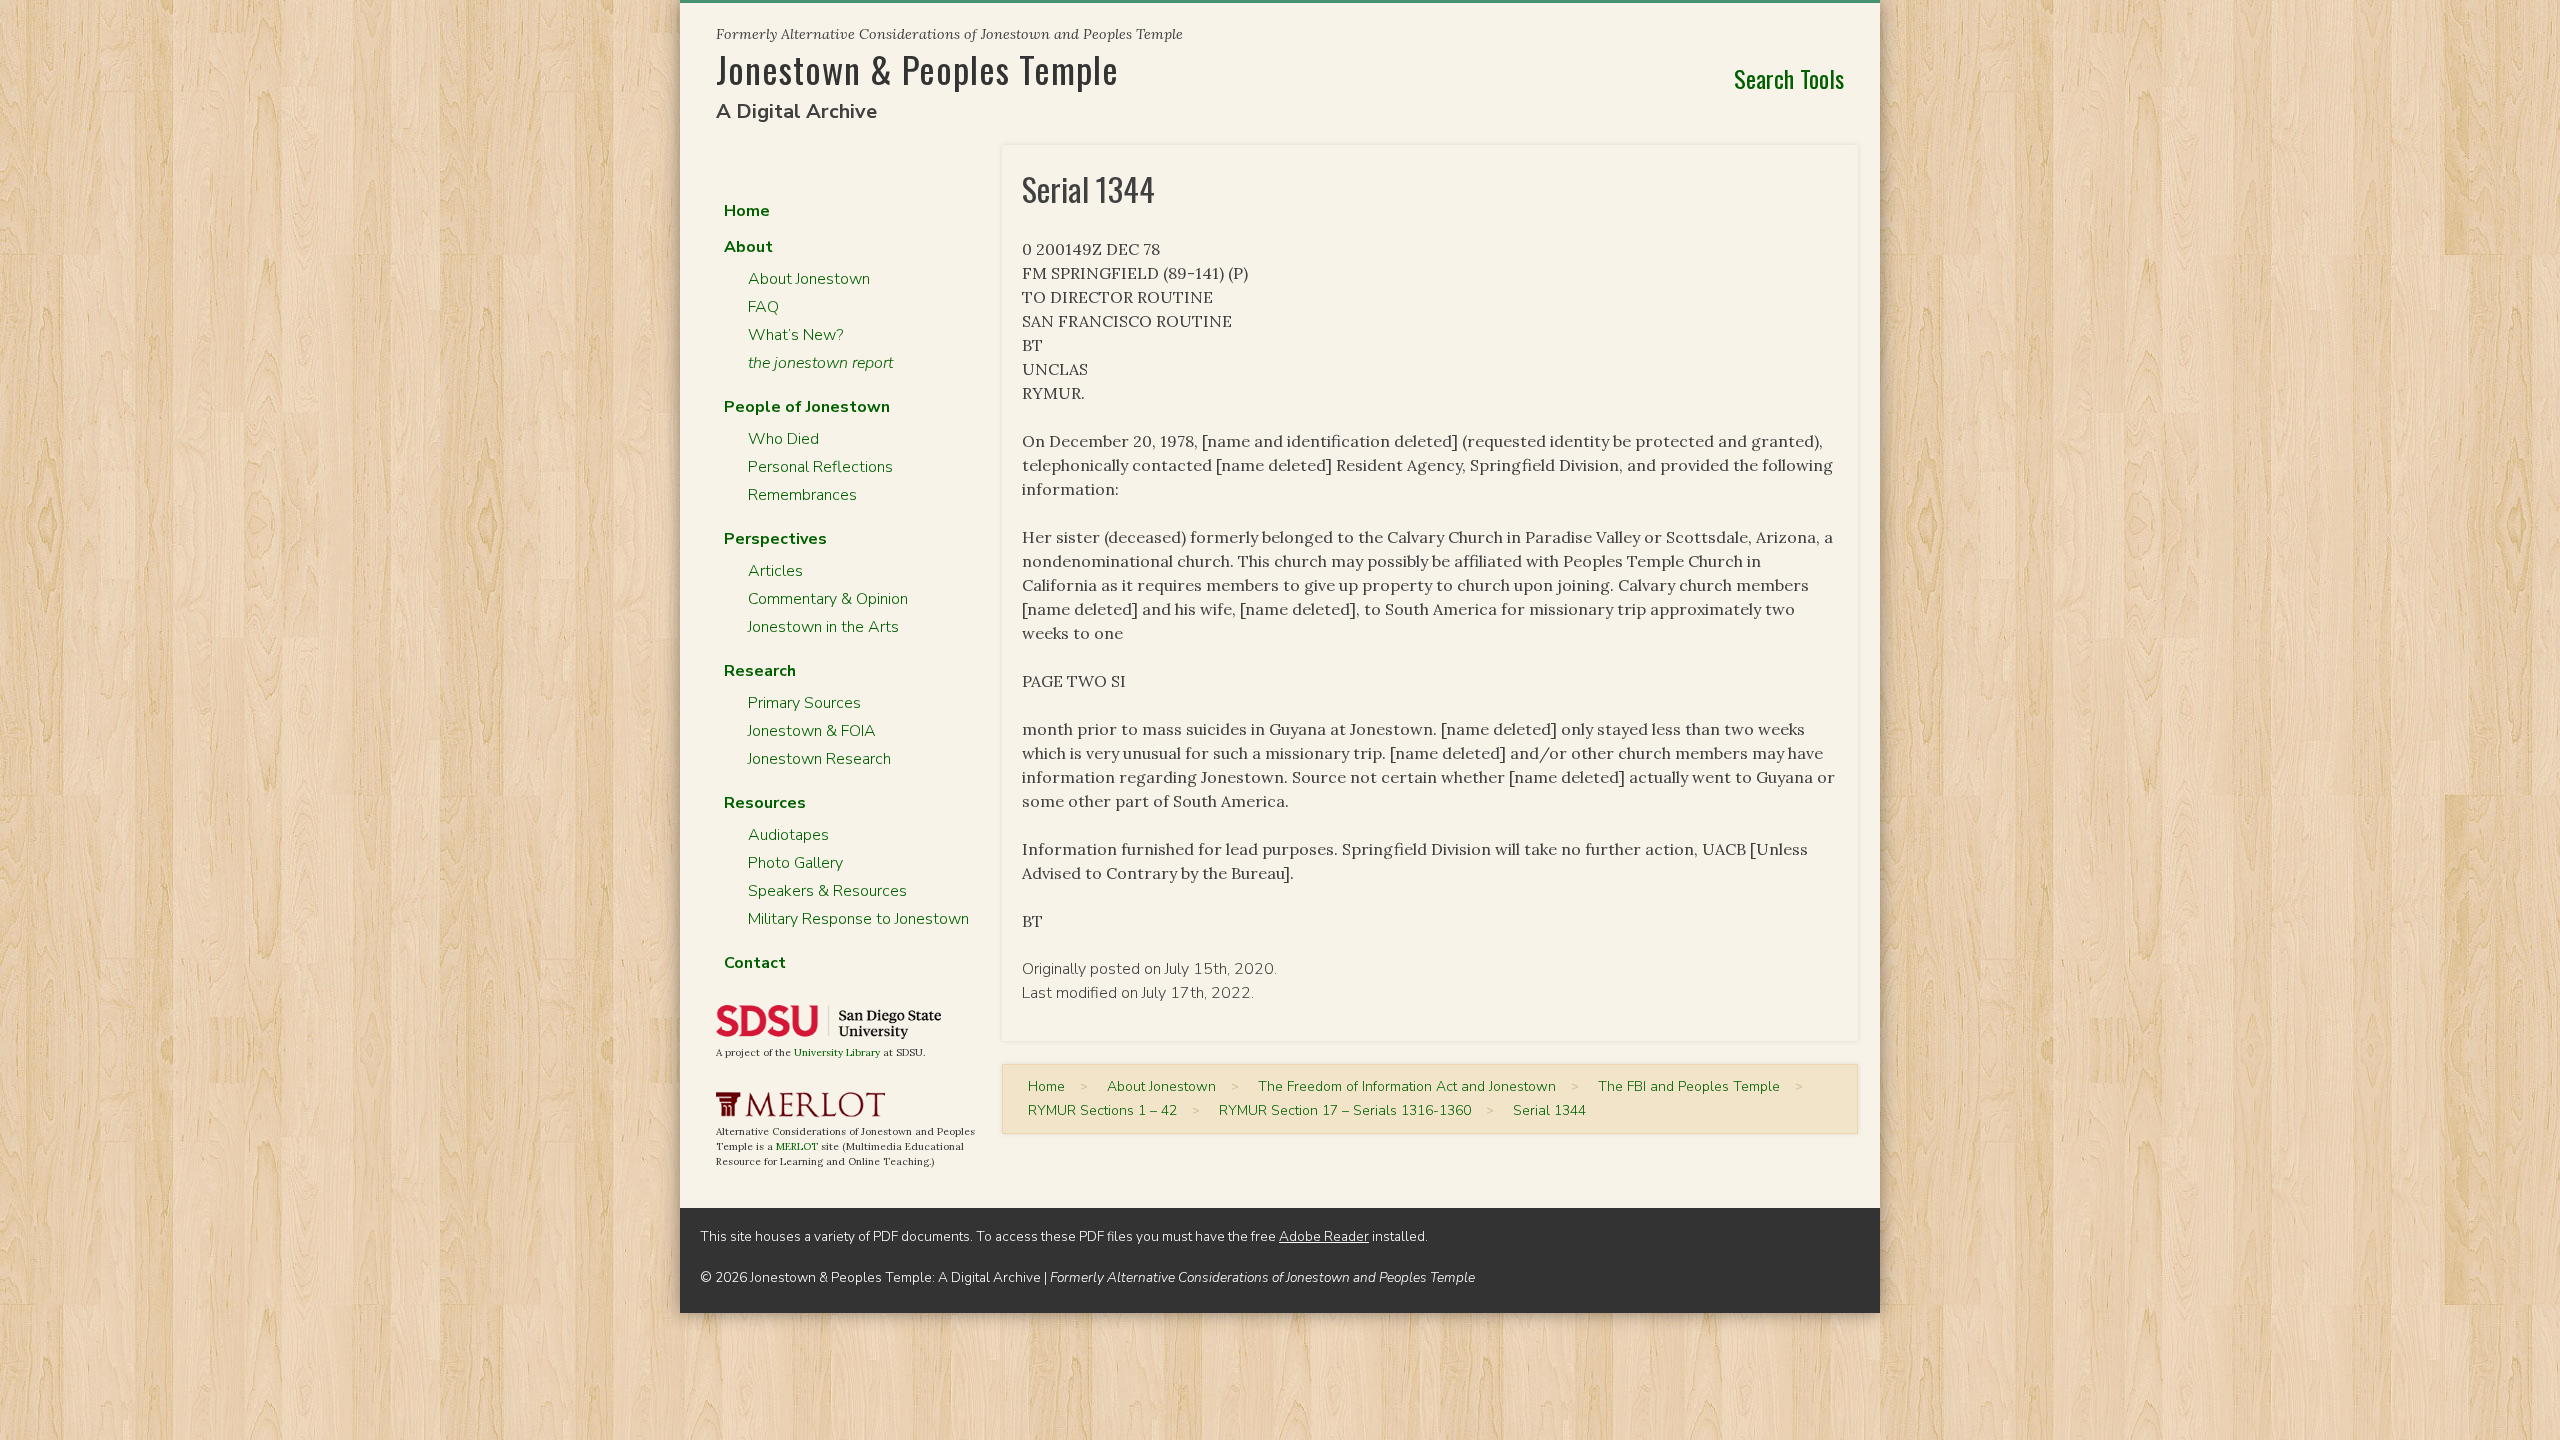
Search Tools (1789, 78)
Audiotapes (788, 835)
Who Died (783, 439)
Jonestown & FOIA (812, 731)
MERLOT (797, 1146)
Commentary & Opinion (828, 599)
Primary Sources (804, 703)
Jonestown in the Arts (823, 627)
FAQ (763, 307)
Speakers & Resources (827, 891)
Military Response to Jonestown (858, 919)
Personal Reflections (820, 467)
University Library (837, 1052)
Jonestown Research (819, 759)
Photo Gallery (795, 863)
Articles (775, 571)
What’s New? (795, 335)
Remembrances (802, 495)
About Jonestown (809, 279)
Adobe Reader (1324, 1236)
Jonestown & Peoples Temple (917, 68)
